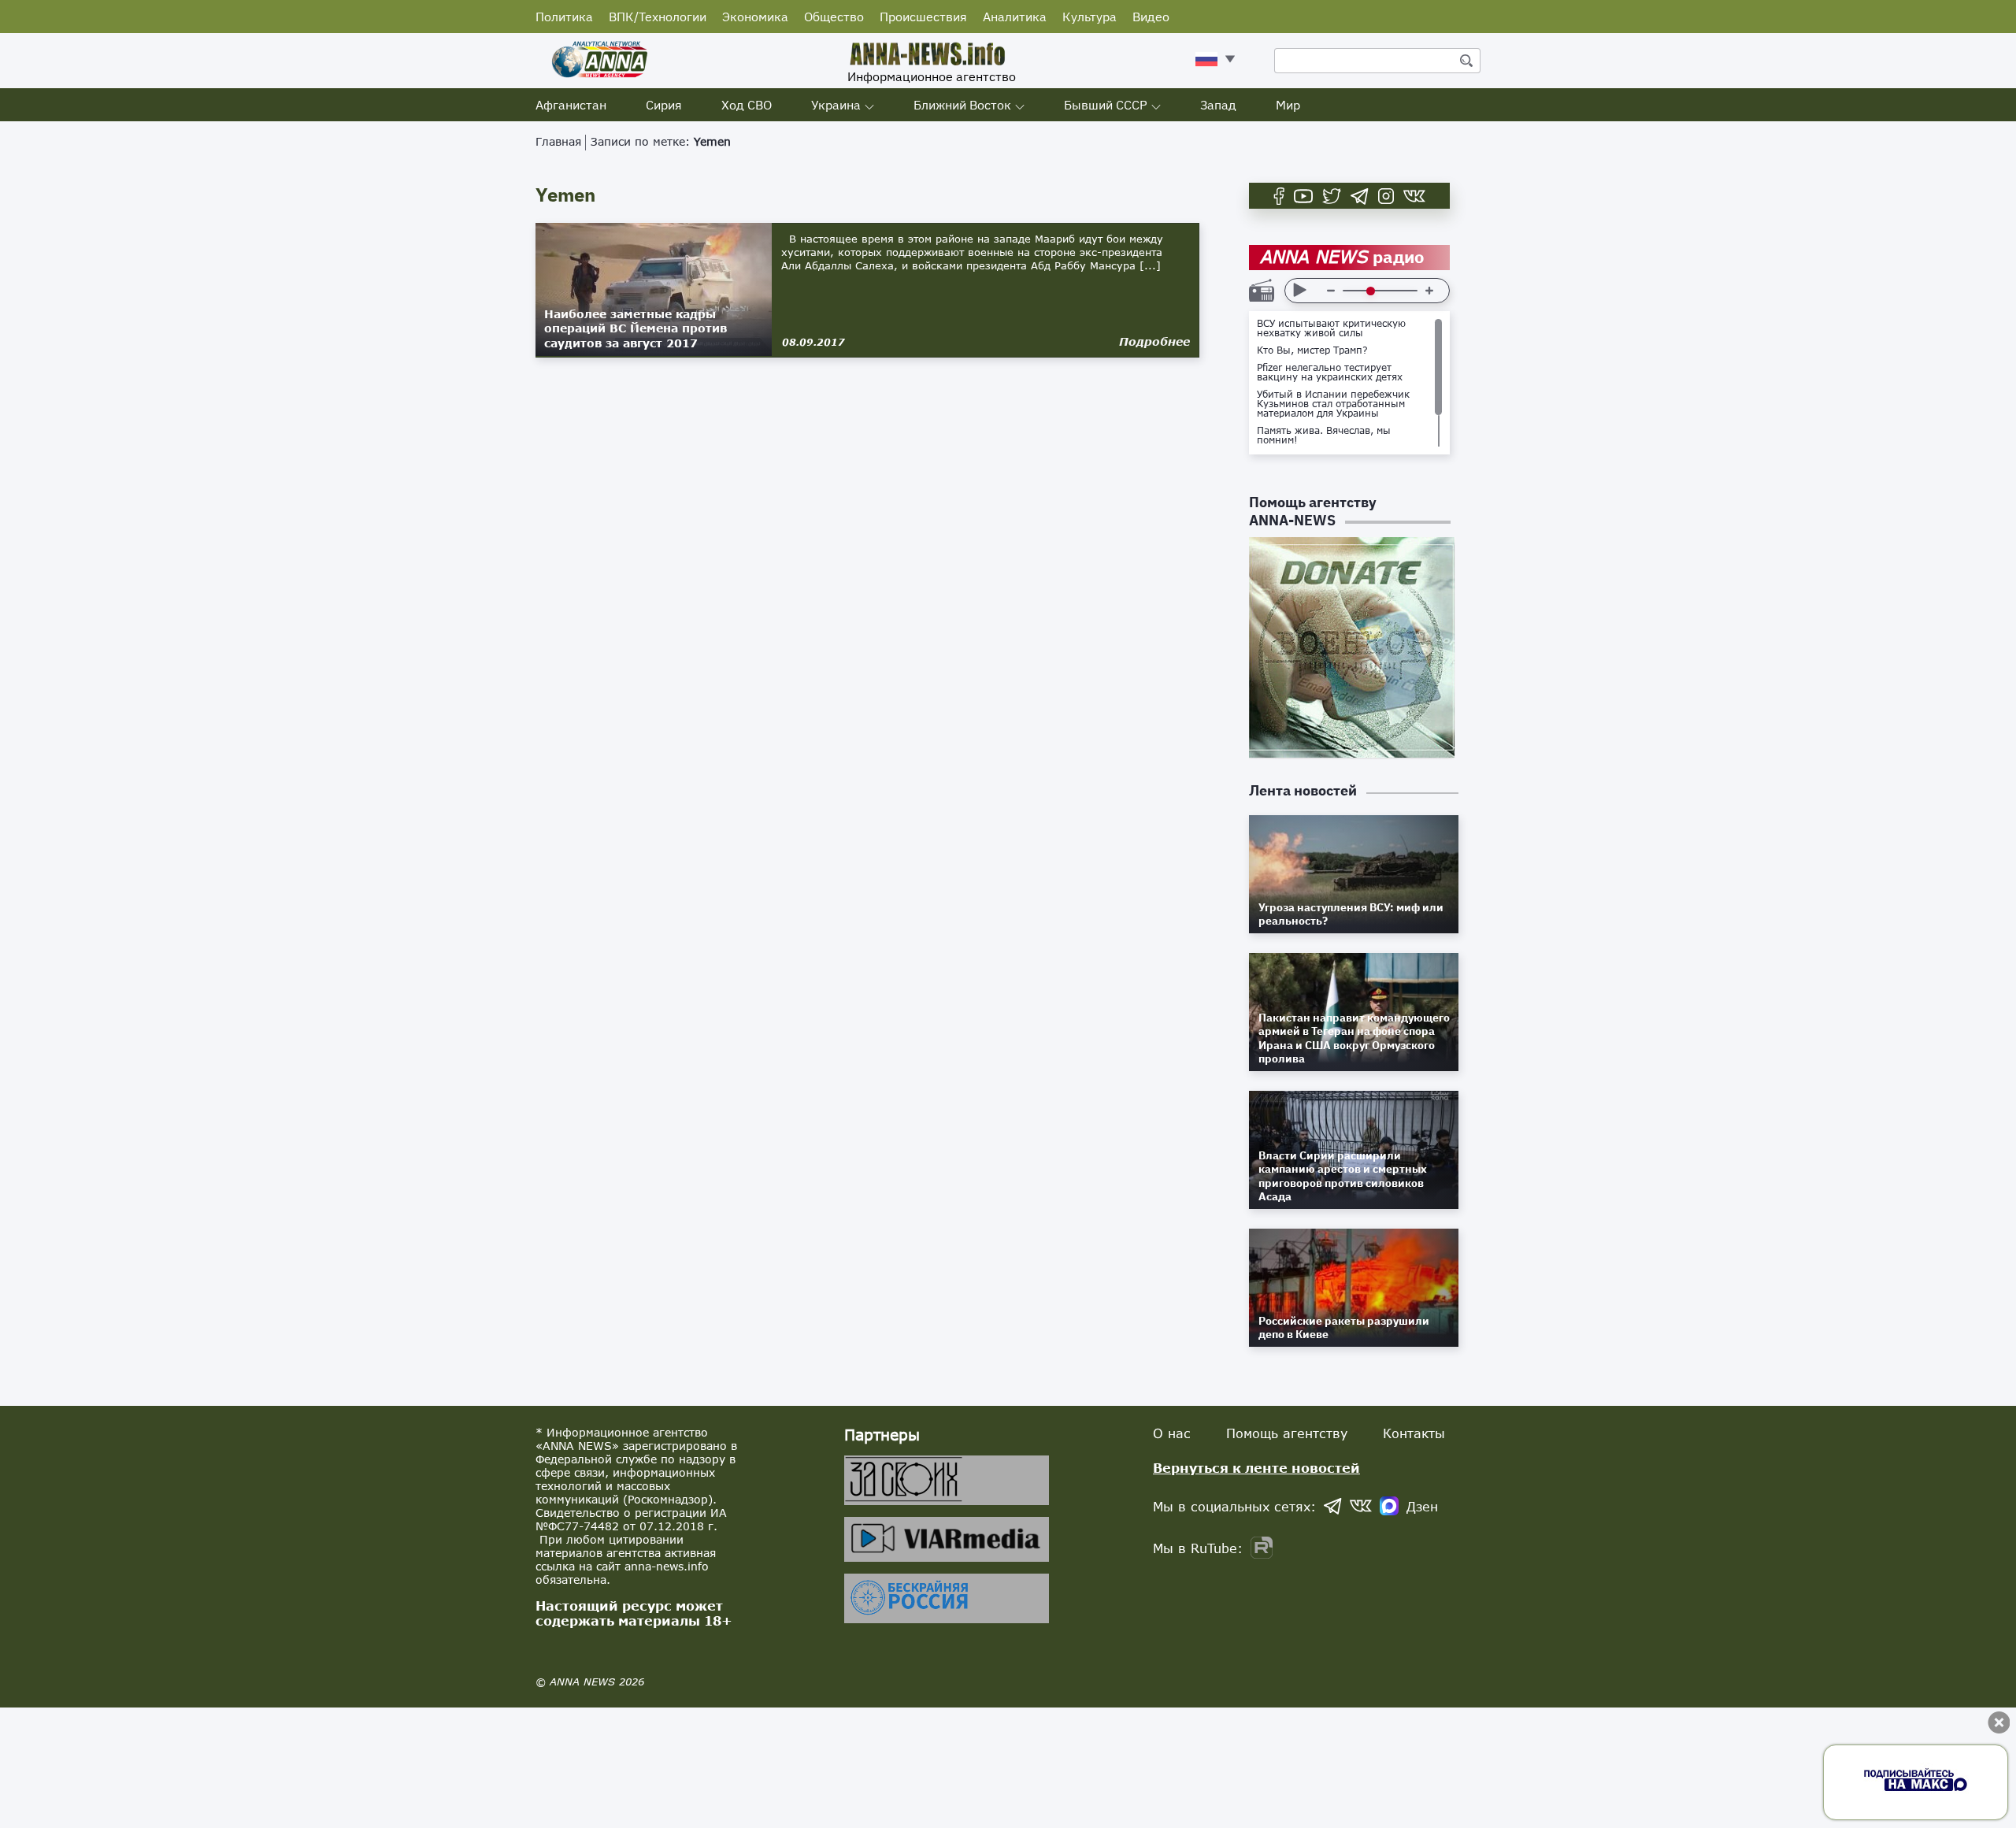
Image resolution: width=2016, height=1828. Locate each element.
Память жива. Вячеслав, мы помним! (1324, 436)
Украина (836, 105)
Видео (1151, 17)
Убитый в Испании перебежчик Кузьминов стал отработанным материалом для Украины (1333, 404)
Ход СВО (747, 105)
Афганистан (571, 105)
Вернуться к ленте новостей (1256, 1468)
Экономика (755, 17)
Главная (558, 141)
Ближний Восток (962, 105)
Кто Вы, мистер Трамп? (1312, 350)
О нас (1172, 1433)
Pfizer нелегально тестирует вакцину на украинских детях (1330, 373)
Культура (1090, 17)
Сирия (664, 105)
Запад (1218, 105)
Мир (1288, 105)
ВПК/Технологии (658, 17)
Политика (564, 17)
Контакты (1414, 1433)
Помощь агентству (1287, 1433)
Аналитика (1015, 17)
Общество (834, 17)
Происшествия (923, 17)
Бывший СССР (1106, 105)
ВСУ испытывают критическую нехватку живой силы (1331, 328)
